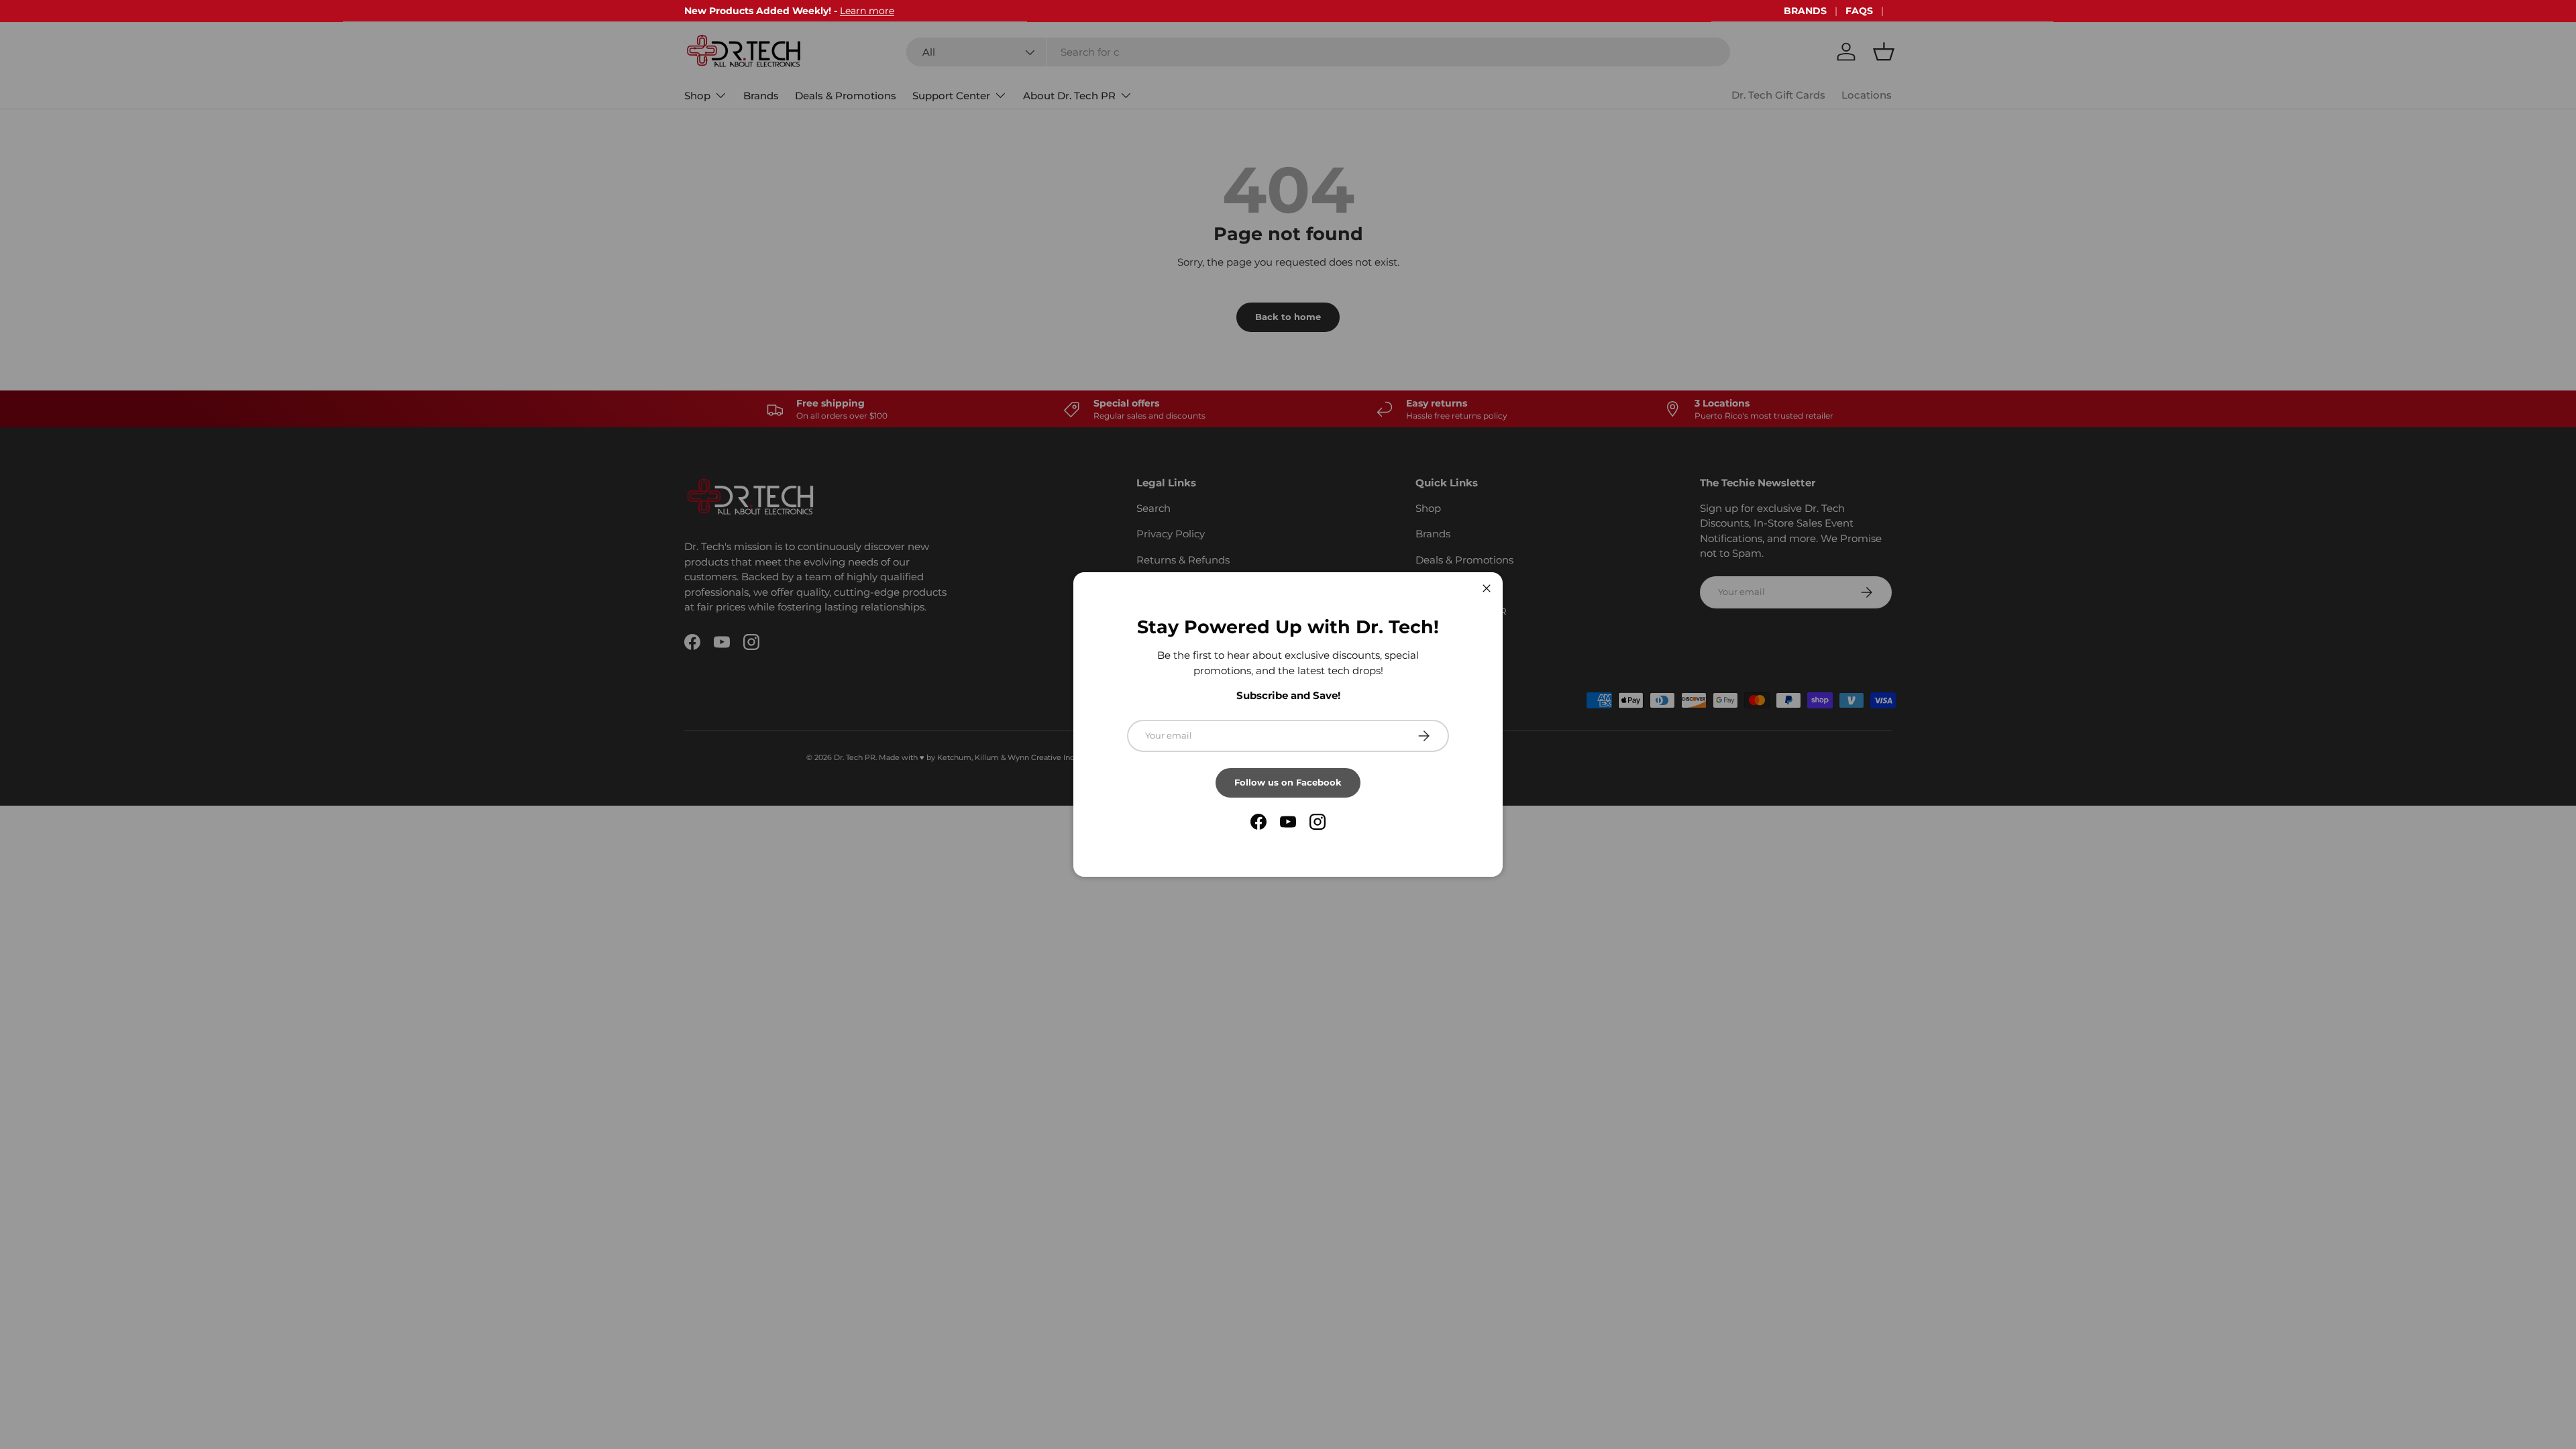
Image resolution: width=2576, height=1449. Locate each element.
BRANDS (1805, 11)
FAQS (1859, 11)
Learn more (867, 11)
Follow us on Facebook (1288, 782)
